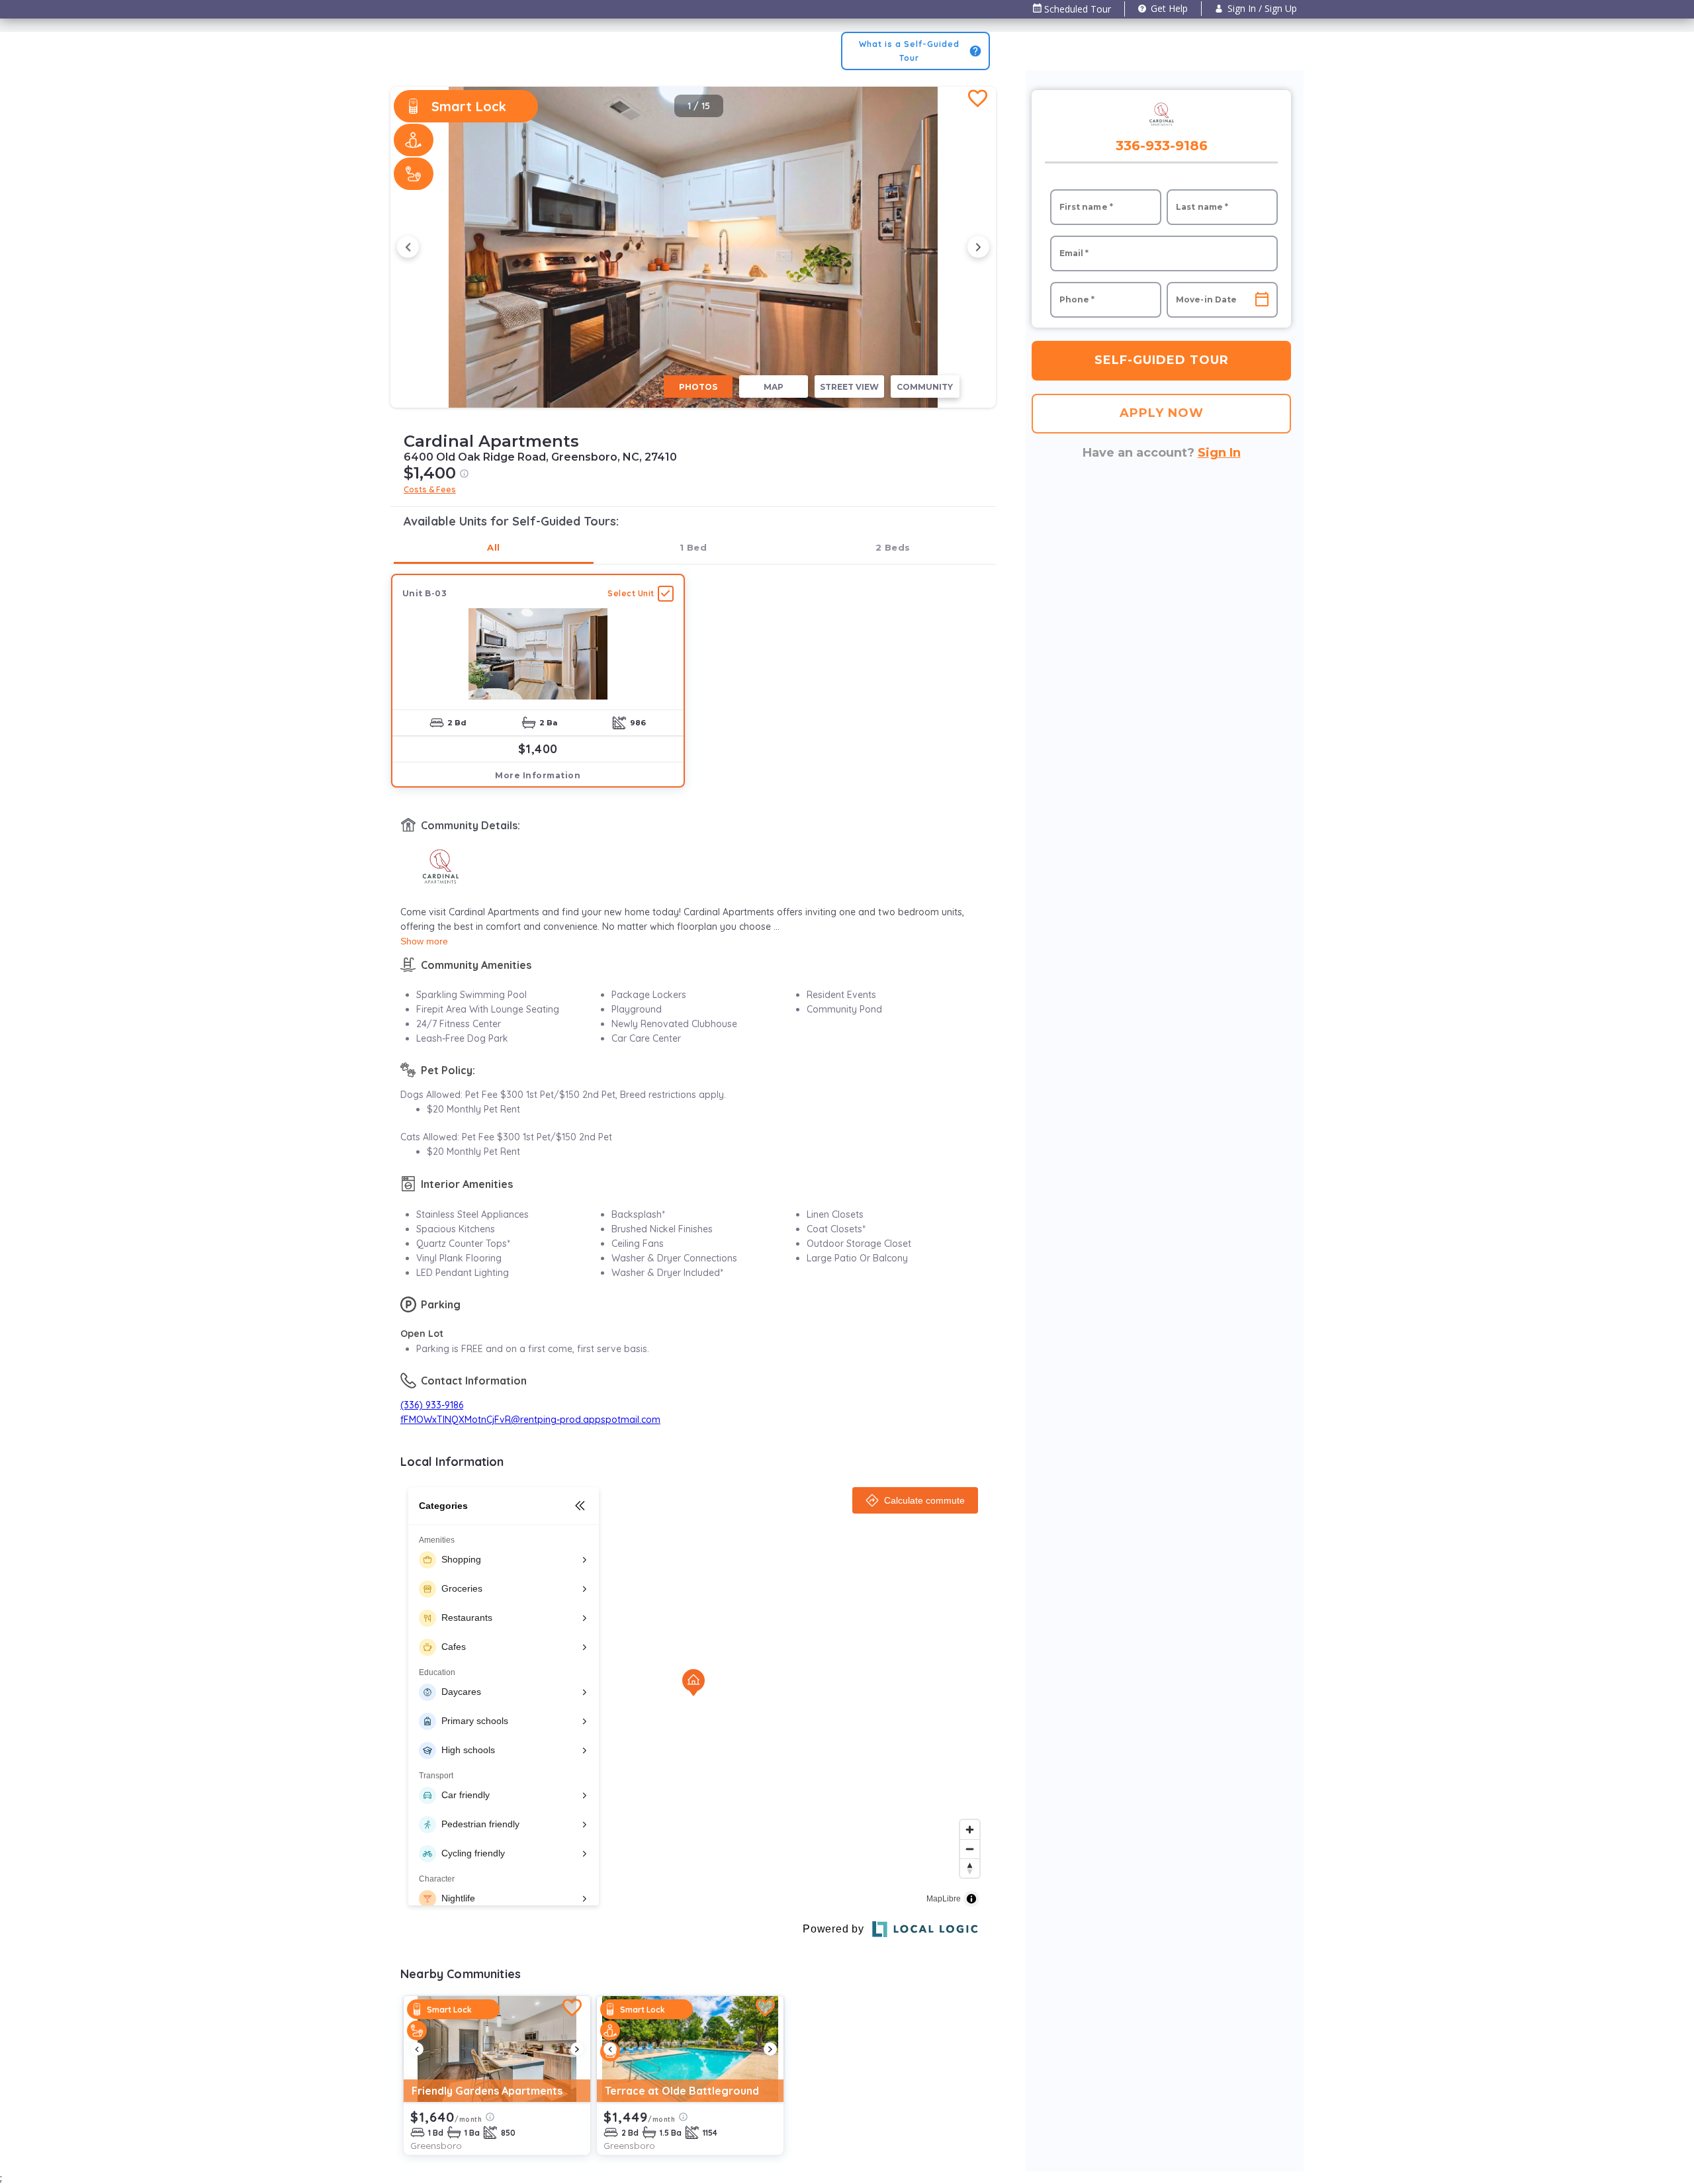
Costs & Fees (430, 489)
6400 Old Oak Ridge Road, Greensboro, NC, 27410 (540, 457)
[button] (1256, 9)
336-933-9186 (1162, 146)
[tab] (494, 548)
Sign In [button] (1219, 453)
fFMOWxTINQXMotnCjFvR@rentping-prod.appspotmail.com (530, 1420)
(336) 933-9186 (432, 1405)
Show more (424, 941)
